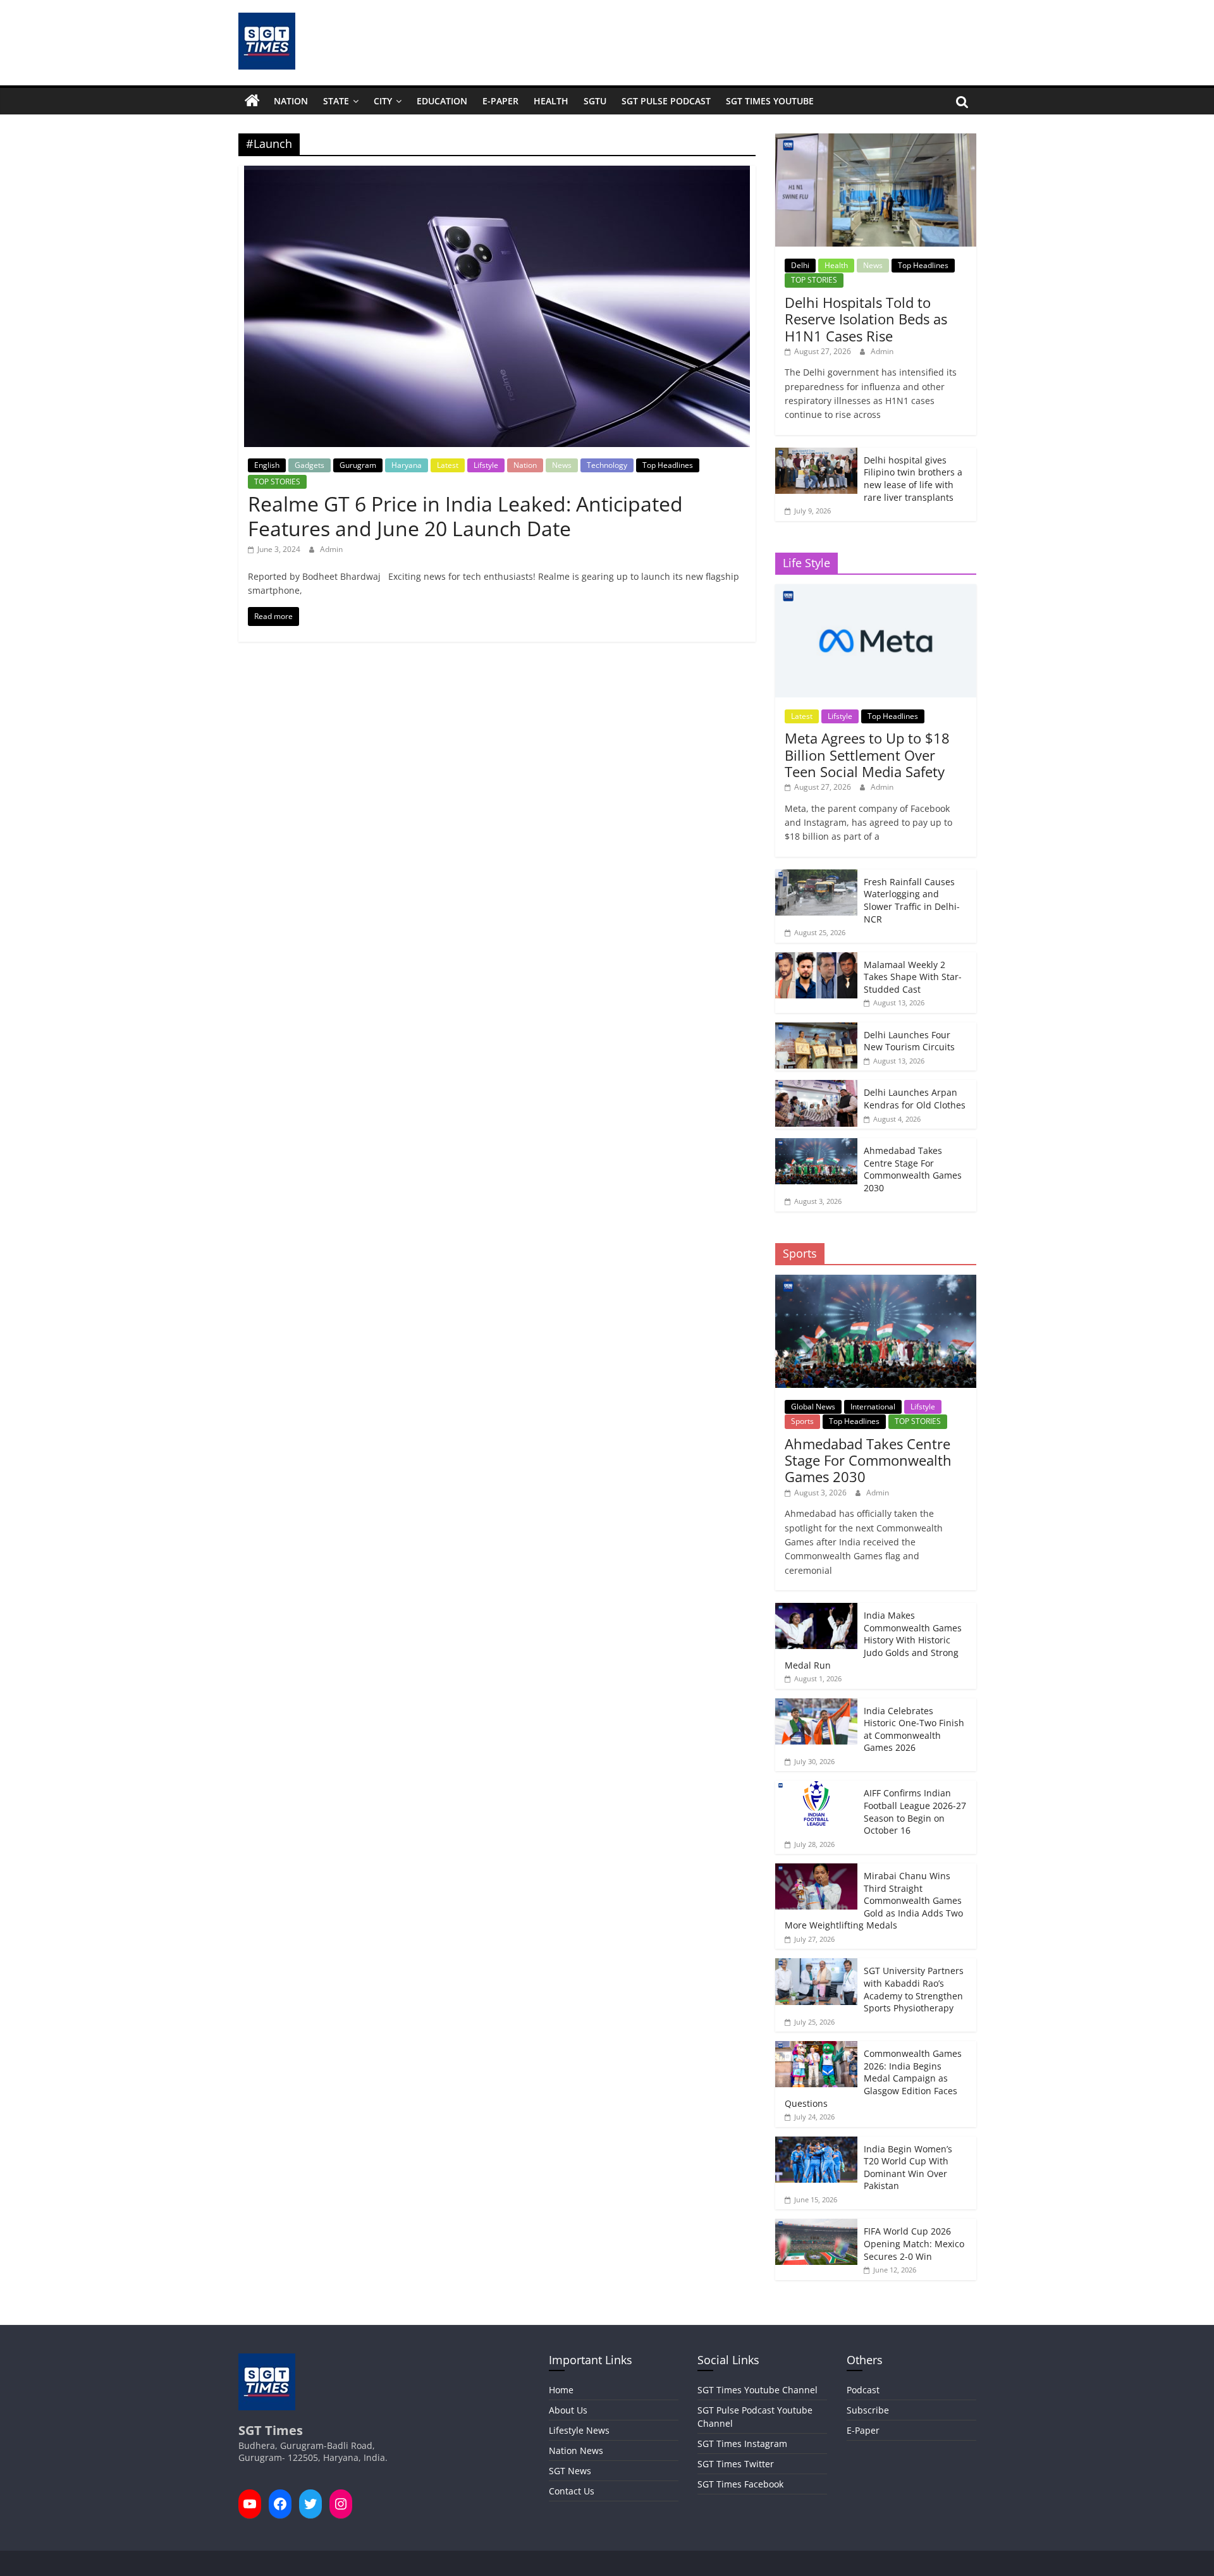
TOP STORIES (277, 481)
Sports (802, 1421)
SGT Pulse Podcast (666, 101)
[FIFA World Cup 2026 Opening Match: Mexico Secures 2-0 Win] (816, 2225)
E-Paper (500, 101)
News (562, 465)
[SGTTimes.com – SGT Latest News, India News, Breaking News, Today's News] (252, 101)
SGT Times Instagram (742, 2444)
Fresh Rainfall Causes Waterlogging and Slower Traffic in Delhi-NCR (912, 900)
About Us (568, 2410)
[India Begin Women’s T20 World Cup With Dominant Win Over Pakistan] (816, 2143)
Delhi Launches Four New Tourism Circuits (909, 1041)
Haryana (407, 465)
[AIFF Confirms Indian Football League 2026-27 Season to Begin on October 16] (816, 1787)
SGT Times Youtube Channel (757, 2390)
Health (551, 101)
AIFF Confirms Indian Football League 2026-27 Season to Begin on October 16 (915, 1812)
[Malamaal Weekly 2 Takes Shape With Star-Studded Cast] (816, 959)
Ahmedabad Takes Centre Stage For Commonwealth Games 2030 (913, 1169)
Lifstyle (486, 465)
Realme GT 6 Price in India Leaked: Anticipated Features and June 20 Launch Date (465, 516)
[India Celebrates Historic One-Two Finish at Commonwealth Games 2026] (816, 1705)
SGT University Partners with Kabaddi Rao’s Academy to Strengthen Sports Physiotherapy (914, 1989)
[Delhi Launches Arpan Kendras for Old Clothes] (816, 1087)
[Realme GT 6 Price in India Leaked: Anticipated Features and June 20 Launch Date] (497, 173)
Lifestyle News (579, 2430)
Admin (331, 549)
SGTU (595, 101)
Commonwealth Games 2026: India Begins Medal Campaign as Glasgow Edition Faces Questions (873, 2078)
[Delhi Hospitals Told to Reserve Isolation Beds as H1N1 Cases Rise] (875, 140)
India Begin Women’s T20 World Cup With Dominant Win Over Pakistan (908, 2168)
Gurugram (358, 465)
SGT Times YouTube (770, 101)
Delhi (800, 265)
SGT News (570, 2471)
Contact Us (572, 2491)
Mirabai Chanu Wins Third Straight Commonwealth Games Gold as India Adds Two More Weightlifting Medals (874, 1900)
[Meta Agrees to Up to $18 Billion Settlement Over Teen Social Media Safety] (875, 591)
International (873, 1407)
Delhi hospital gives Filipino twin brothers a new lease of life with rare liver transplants (913, 479)
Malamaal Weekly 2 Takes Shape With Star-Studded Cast (913, 977)
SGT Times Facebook (740, 2484)
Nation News (576, 2450)
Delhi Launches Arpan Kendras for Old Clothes (915, 1099)
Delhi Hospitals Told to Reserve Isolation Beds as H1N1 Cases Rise (866, 319)
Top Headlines (668, 465)
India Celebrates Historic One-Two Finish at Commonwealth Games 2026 (914, 1729)
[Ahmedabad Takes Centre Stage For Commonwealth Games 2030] (816, 1145)
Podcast (863, 2390)
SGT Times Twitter (736, 2464)
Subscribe (868, 2410)
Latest (448, 465)
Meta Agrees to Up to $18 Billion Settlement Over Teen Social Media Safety (867, 755)
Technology (607, 465)
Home (561, 2390)
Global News (813, 1407)
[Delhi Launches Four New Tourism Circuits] (816, 1029)
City (383, 101)
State (336, 101)
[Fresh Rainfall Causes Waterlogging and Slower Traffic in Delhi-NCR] (816, 876)
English (267, 465)
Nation (291, 101)
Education (442, 101)
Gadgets (310, 465)
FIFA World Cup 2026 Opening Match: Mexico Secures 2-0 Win (914, 2243)
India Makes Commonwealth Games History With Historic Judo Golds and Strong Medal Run (873, 1640)
